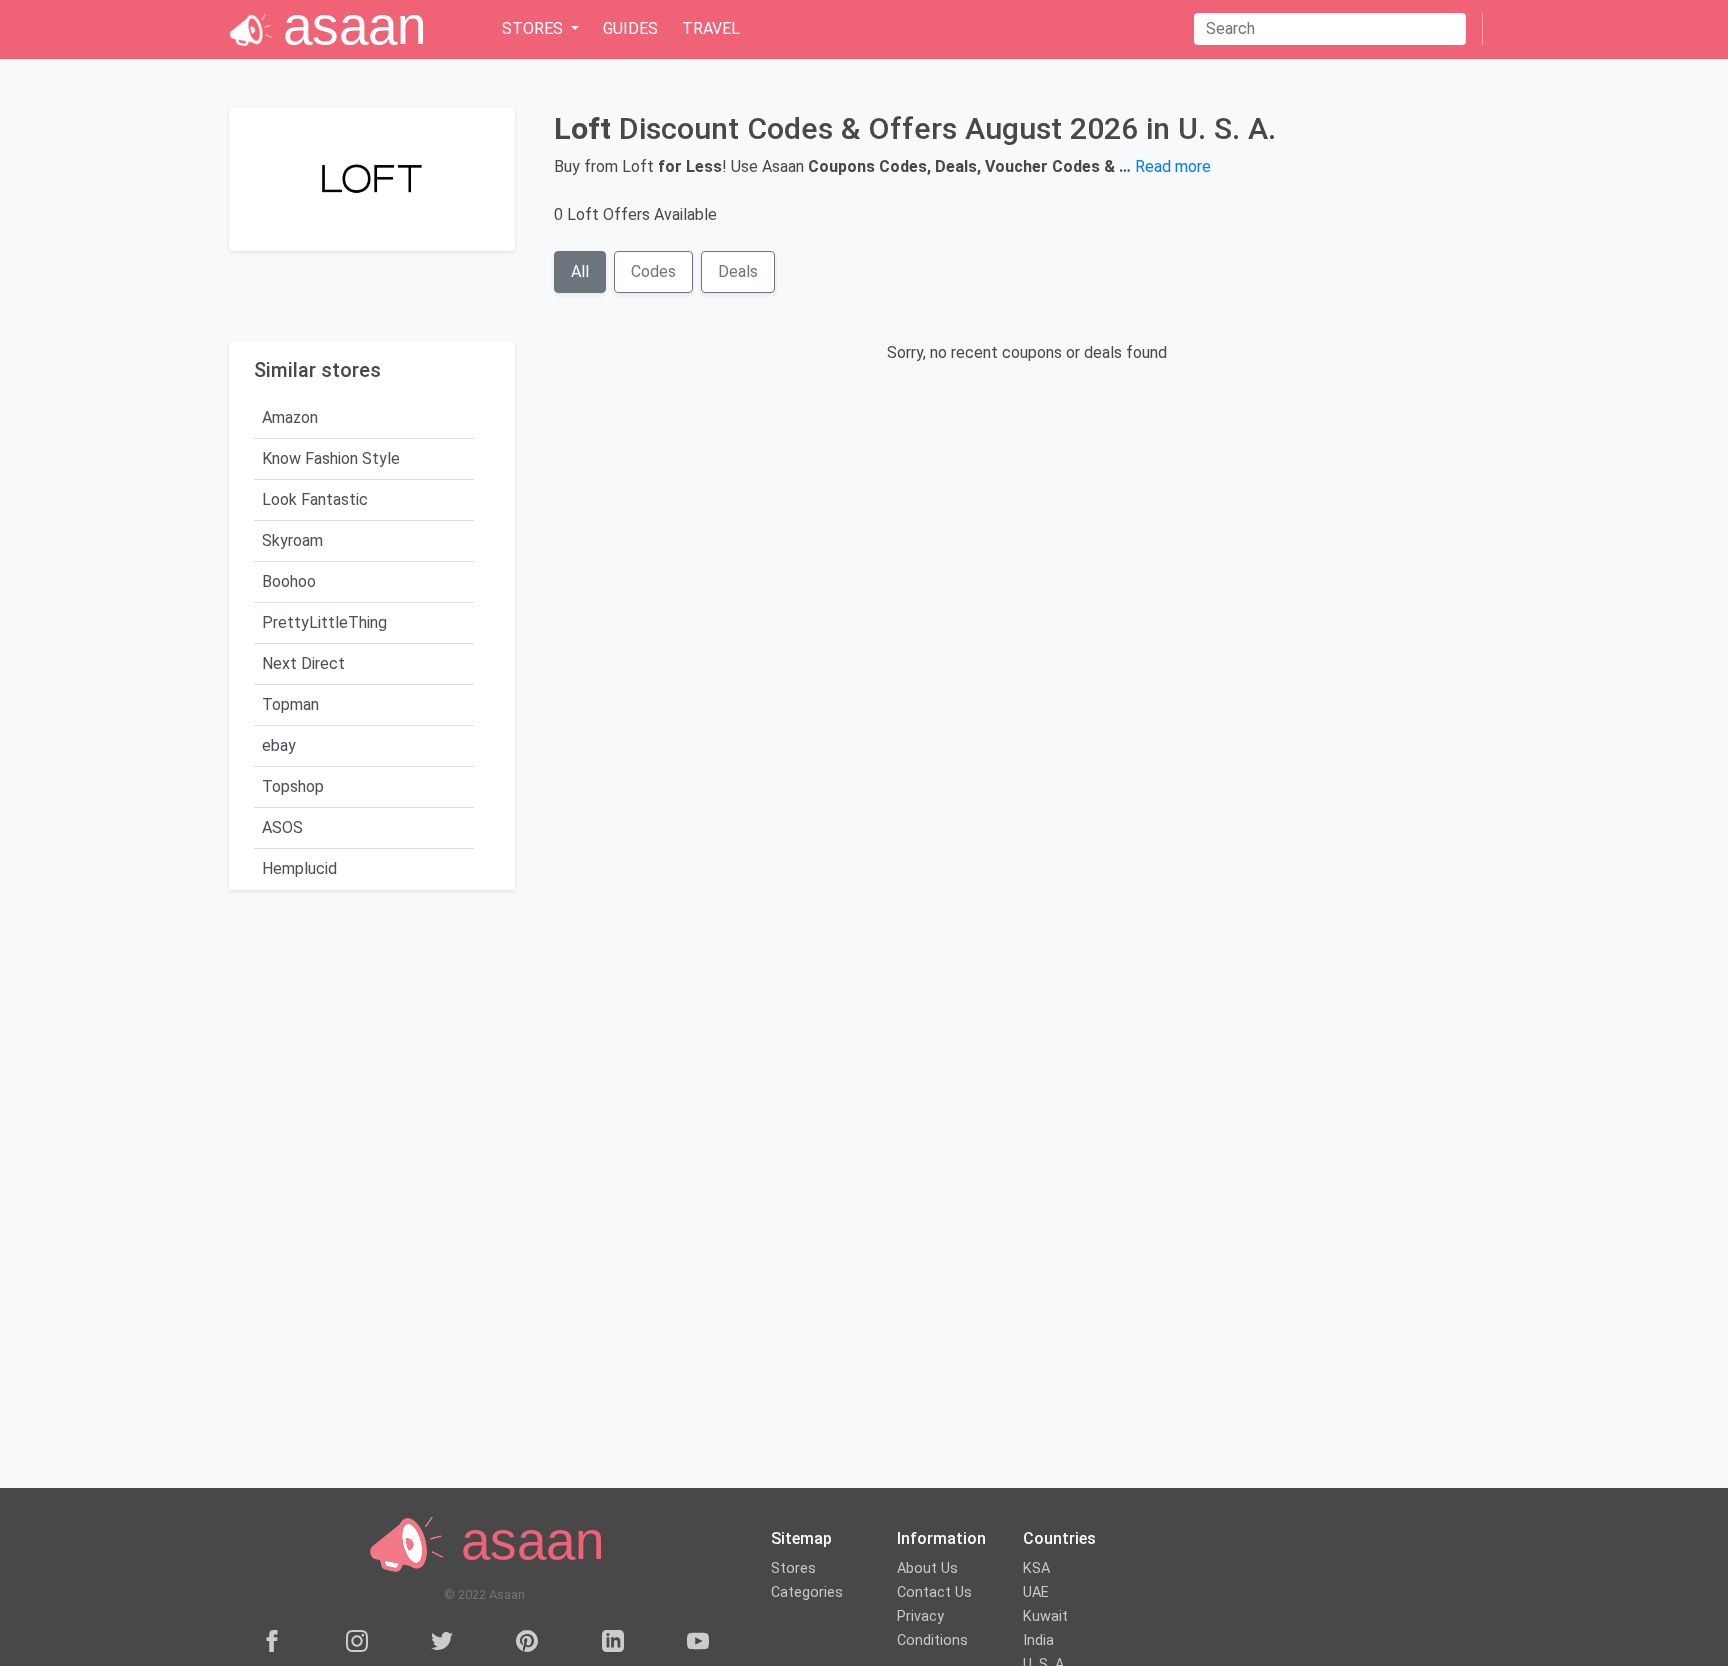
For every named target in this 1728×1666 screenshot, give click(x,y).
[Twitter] (442, 1640)
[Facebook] (272, 1640)
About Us (927, 1568)
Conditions (932, 1640)
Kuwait (1045, 1616)
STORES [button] (534, 28)
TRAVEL (711, 28)
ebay (279, 745)
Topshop (293, 786)
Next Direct (303, 663)
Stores (793, 1568)
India (1038, 1640)
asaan (525, 1541)
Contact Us (934, 1592)
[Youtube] (698, 1640)
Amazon (290, 417)
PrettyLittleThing (324, 622)
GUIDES (630, 28)
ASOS (282, 827)
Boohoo (289, 581)
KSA (1036, 1568)
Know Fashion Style (331, 458)
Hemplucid (299, 868)
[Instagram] (357, 1640)
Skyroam (292, 540)
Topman (290, 704)
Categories (807, 1592)
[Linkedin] (613, 1640)
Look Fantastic (315, 499)
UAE (1036, 1592)
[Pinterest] (527, 1640)
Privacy (920, 1616)
